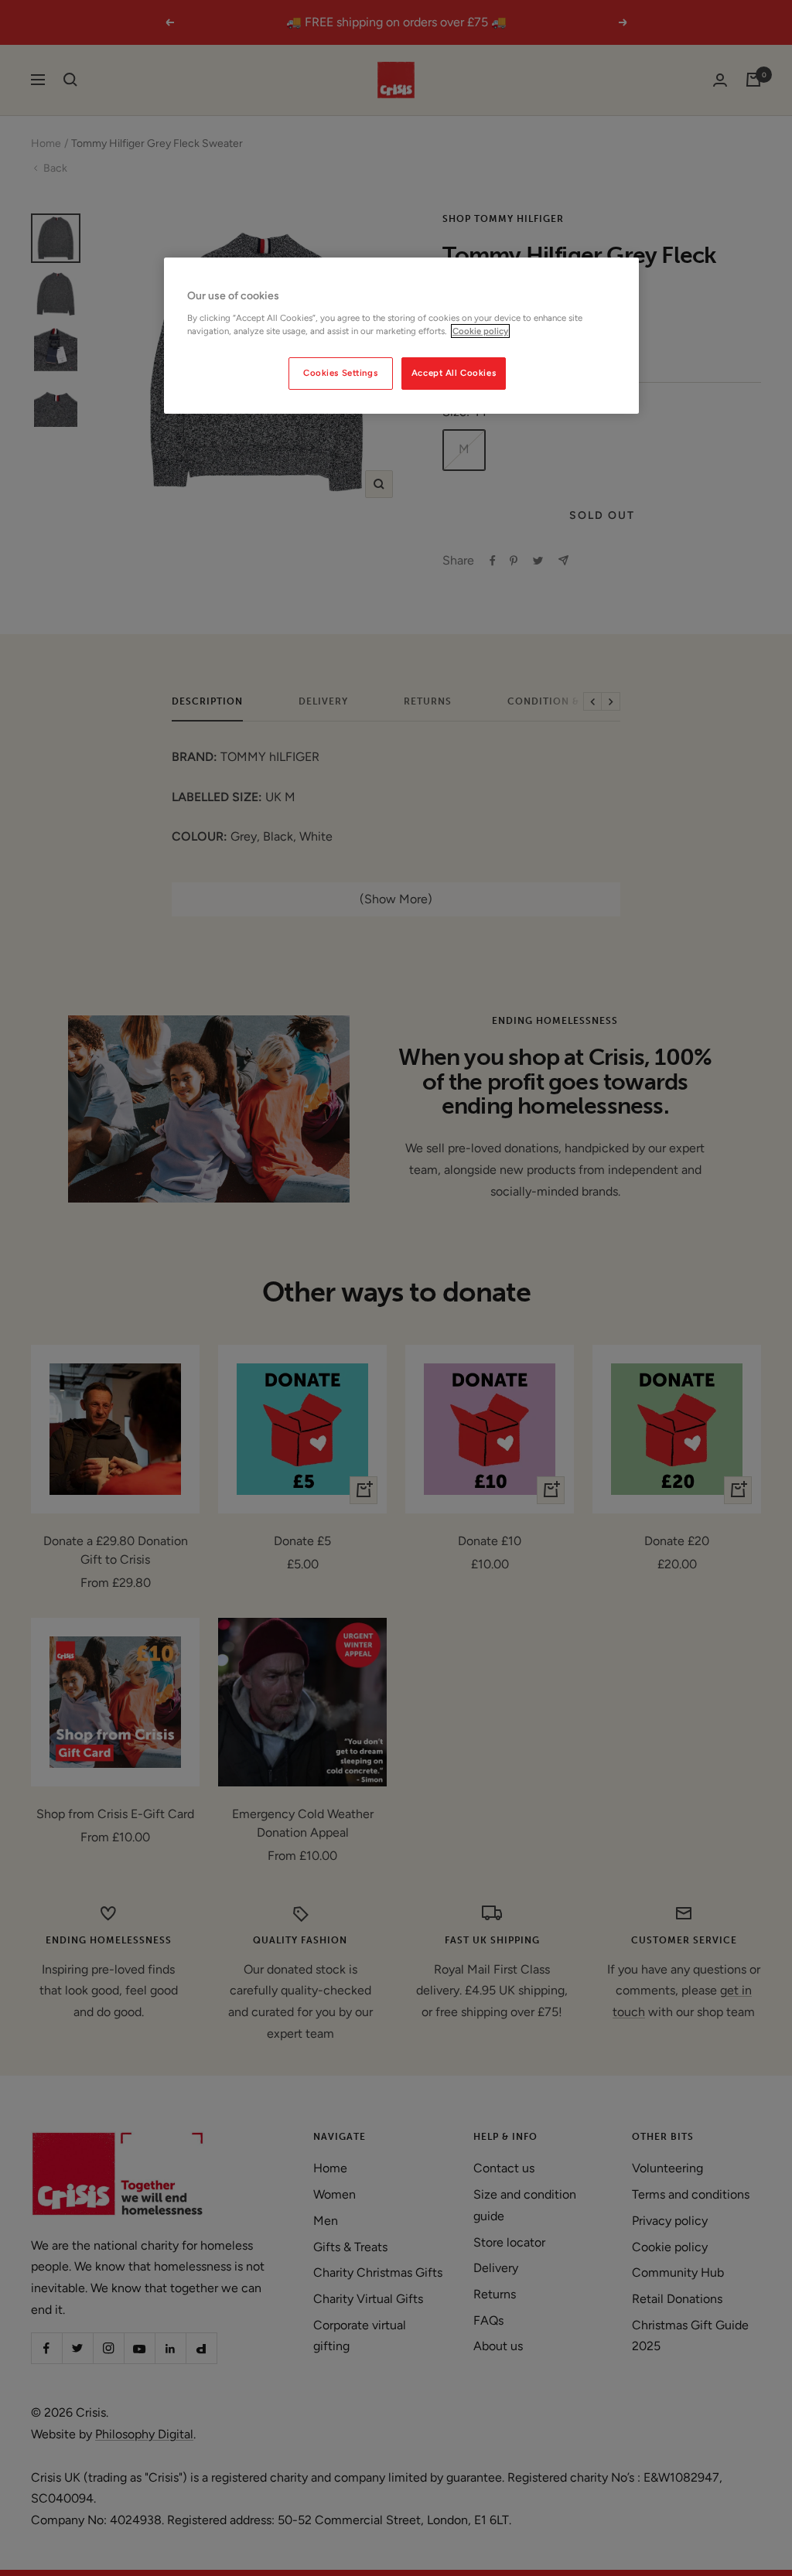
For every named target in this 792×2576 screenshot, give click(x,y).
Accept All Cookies (454, 373)
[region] (401, 336)
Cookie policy (480, 331)
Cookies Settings (340, 373)
